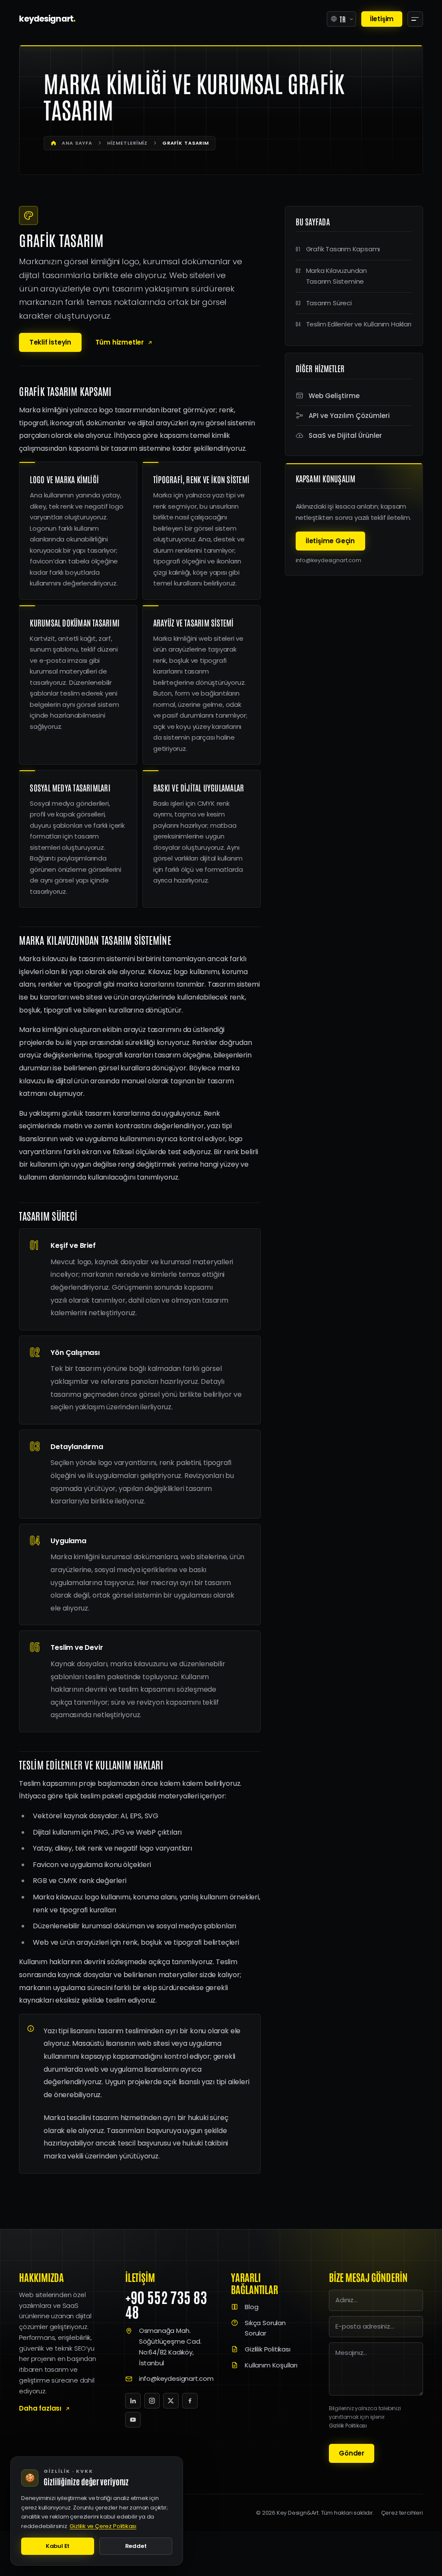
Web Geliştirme (334, 396)
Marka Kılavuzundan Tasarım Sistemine (337, 276)
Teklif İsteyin (50, 342)
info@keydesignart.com (328, 560)
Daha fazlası (40, 2408)
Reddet (136, 2546)
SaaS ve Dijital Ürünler (345, 435)
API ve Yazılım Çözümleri (349, 416)
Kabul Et (58, 2546)
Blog (251, 2307)
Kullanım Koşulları (271, 2365)
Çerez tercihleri (402, 2513)
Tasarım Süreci (329, 303)
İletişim (382, 19)
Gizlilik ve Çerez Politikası (103, 2526)
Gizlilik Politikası (267, 2349)
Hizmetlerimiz (127, 143)
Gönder (352, 2453)
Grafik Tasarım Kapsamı (343, 249)
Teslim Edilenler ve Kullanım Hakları (359, 324)
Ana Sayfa (77, 143)
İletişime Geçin (330, 541)
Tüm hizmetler (120, 342)
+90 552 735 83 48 (166, 2304)
